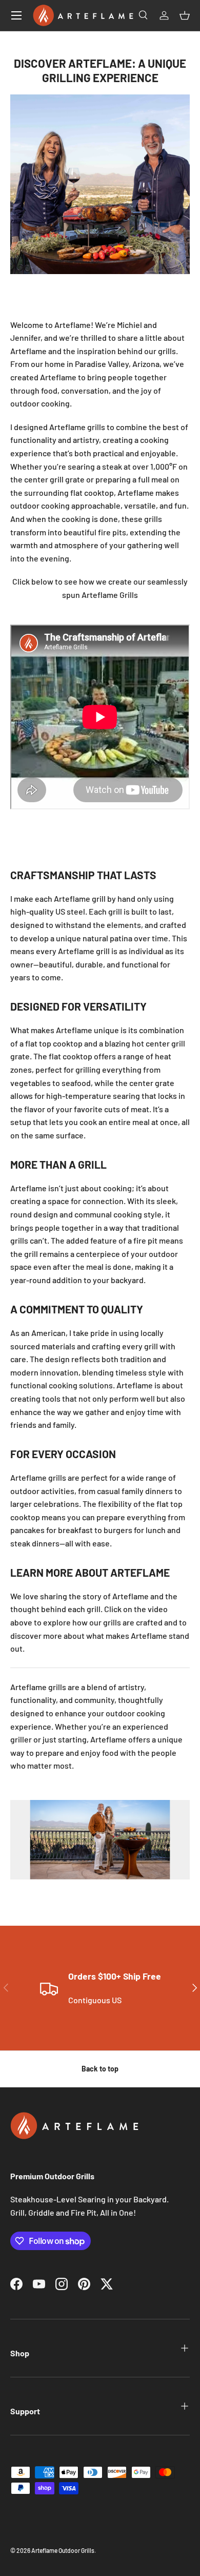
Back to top (100, 2069)
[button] (185, 15)
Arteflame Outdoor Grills (63, 2550)
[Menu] (16, 15)
